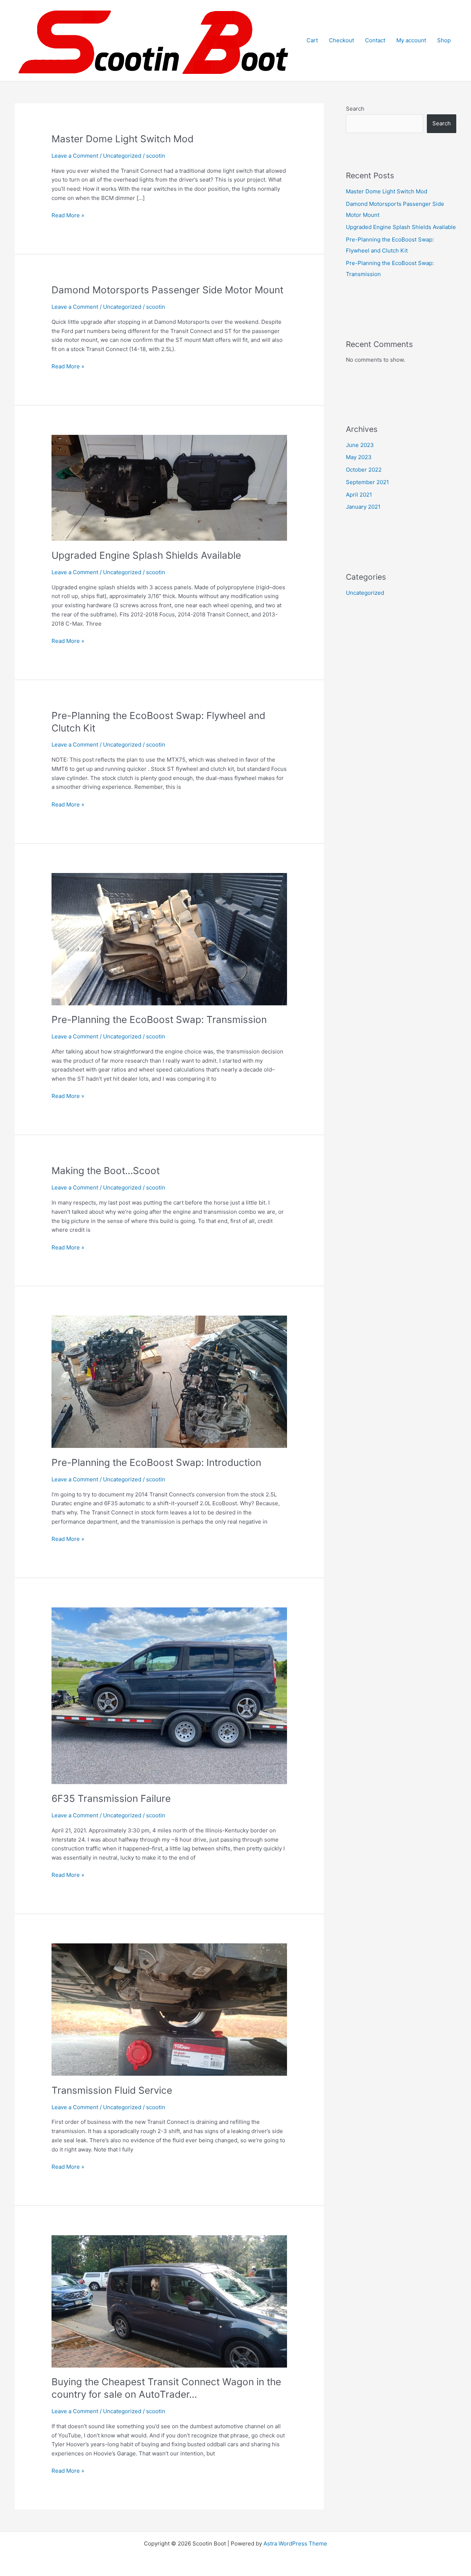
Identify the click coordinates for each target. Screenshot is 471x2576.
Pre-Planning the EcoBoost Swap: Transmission (159, 1019)
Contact (375, 40)
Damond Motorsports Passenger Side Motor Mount (167, 290)
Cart (312, 40)
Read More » (68, 216)
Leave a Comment (75, 156)
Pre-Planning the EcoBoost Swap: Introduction (156, 1462)
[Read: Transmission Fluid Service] (169, 2009)
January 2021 (363, 507)
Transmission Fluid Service (112, 2090)
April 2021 (359, 495)
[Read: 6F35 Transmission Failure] (169, 1695)
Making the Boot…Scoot (106, 1171)
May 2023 (359, 457)
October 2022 (364, 470)
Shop (444, 40)
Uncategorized (122, 156)
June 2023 (360, 445)
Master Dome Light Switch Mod (123, 139)
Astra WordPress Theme (295, 2543)
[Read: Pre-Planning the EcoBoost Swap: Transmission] (169, 939)
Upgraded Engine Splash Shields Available (146, 555)
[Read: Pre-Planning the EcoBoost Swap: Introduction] (169, 1382)
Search (355, 109)
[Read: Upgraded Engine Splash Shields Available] (169, 487)
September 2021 (367, 482)
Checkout (341, 40)
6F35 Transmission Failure (111, 1798)
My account (411, 40)
